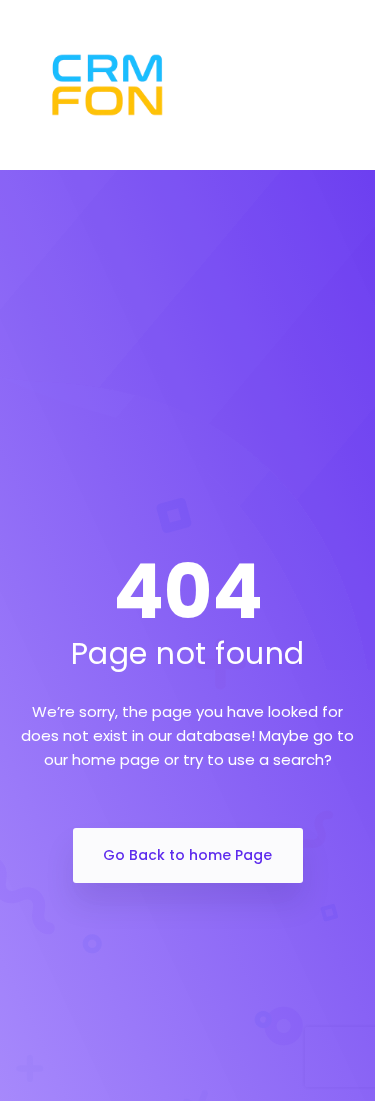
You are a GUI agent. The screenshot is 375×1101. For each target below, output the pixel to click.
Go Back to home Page (187, 855)
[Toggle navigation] (351, 85)
